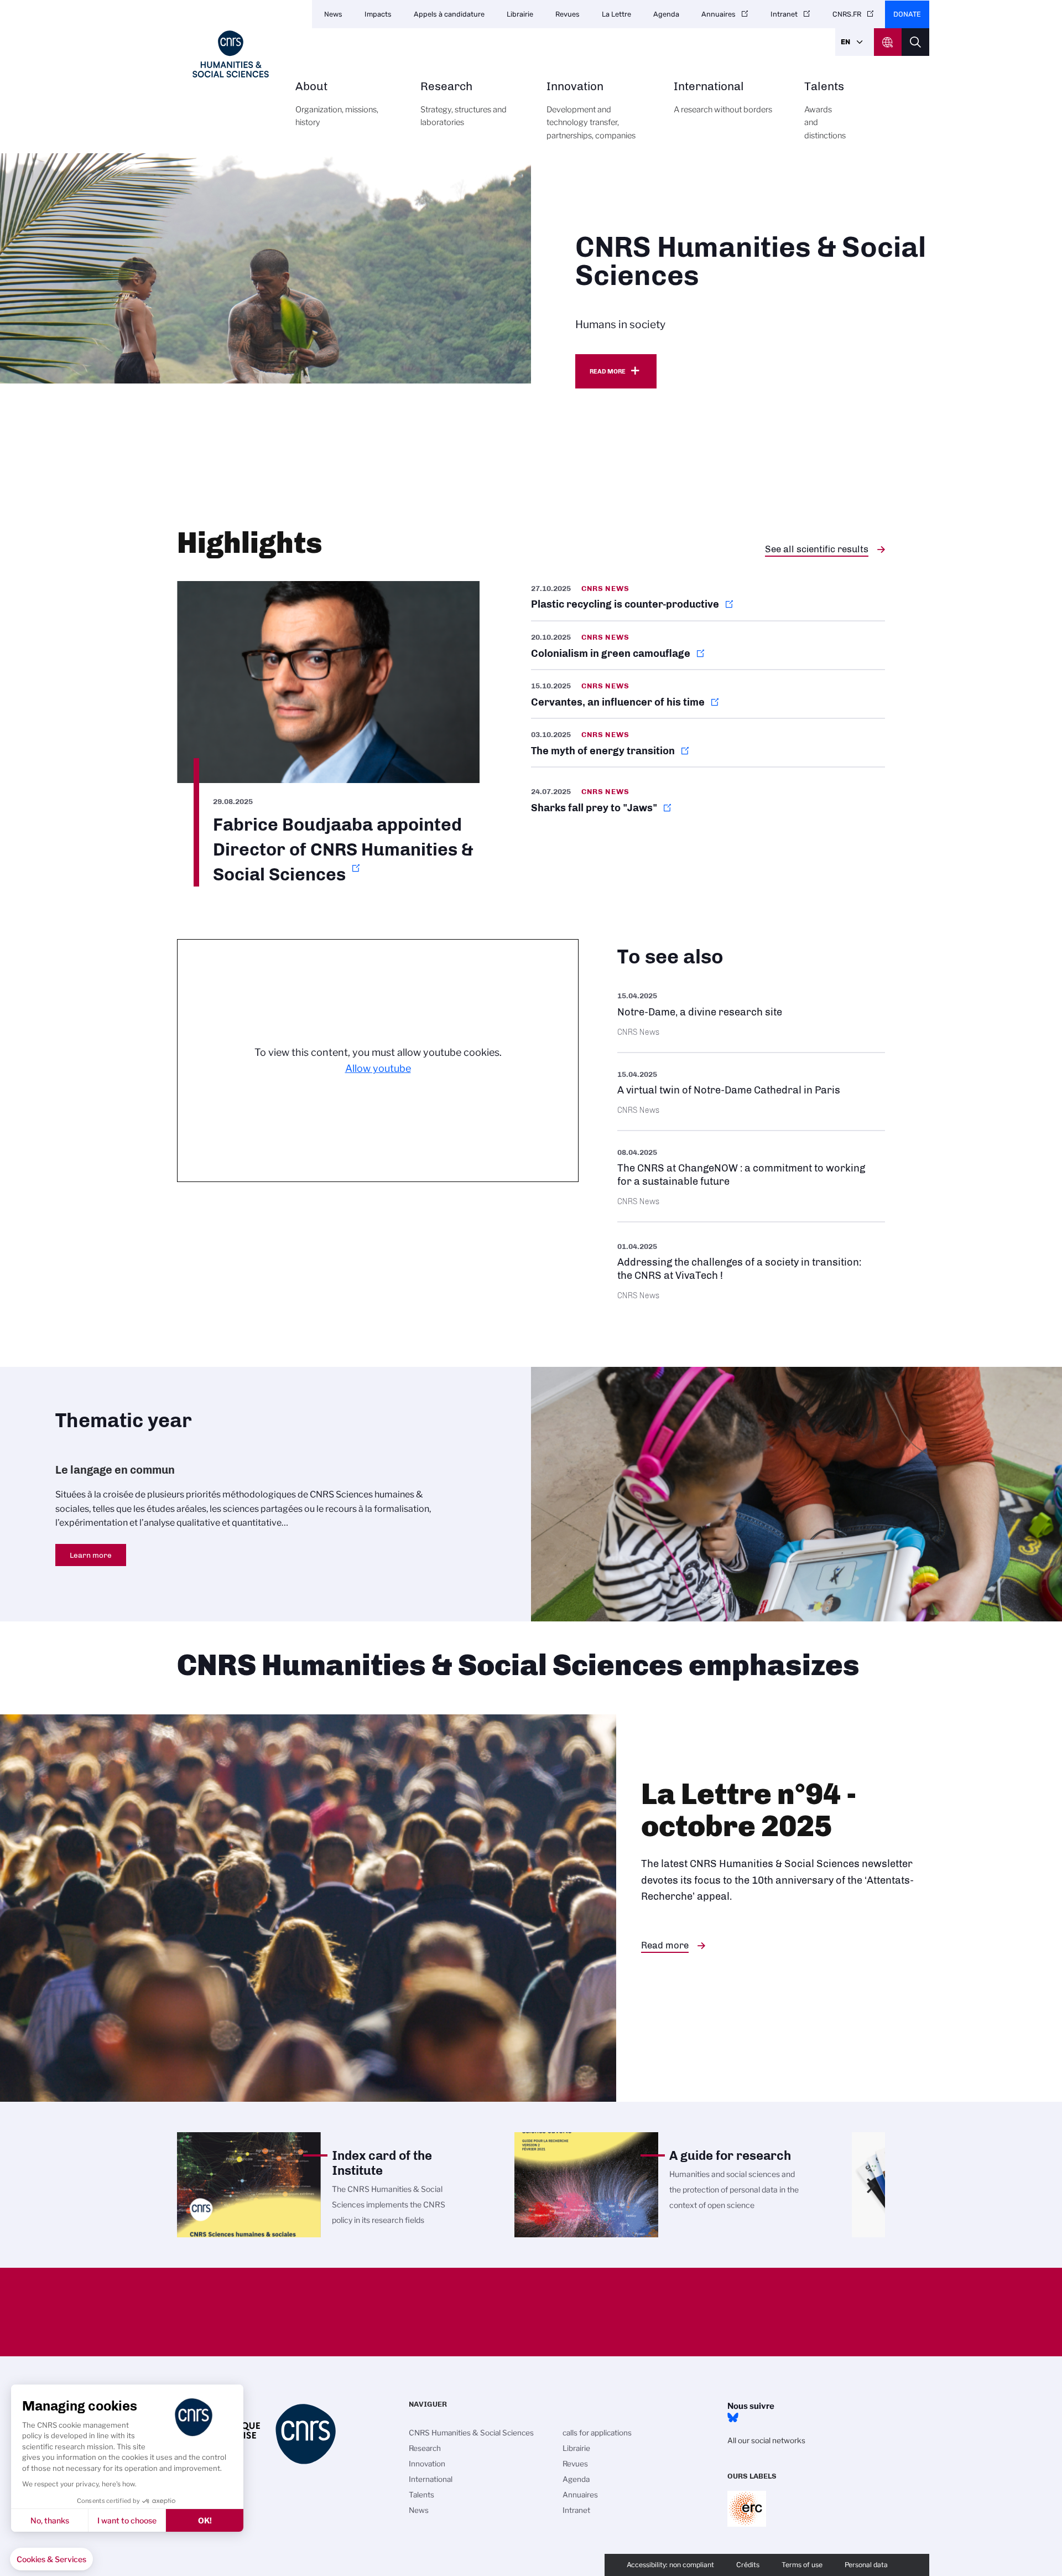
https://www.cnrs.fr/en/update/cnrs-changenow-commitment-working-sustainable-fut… (751, 1176)
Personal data (866, 2565)
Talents (825, 110)
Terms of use (802, 2565)
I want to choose (127, 2520)
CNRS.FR (847, 14)
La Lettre (616, 14)
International (723, 98)
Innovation (591, 110)
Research (464, 104)
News (333, 14)
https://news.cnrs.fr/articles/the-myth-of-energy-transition (708, 743)
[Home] (231, 54)
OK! (205, 2520)
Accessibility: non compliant (670, 2565)
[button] (51, 2559)
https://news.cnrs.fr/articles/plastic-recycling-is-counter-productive (708, 601)
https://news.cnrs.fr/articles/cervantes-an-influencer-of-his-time (708, 694)
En (845, 42)
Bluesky (733, 2418)
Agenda (666, 14)
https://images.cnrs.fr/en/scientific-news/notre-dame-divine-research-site (751, 1013)
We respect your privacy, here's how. (79, 2484)
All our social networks (766, 2440)
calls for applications (597, 2433)
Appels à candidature (449, 14)
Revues (568, 14)
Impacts (378, 14)
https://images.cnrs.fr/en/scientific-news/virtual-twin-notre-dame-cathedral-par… (751, 1092)
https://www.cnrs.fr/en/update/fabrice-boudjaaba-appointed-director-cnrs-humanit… (328, 734)
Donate (907, 14)
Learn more (91, 1555)
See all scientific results (817, 549)
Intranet (784, 14)
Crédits (748, 2565)
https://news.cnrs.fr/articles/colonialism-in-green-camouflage (708, 645)
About (337, 104)
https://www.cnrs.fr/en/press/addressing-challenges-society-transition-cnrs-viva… (751, 1270)
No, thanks (50, 2520)
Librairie (520, 14)
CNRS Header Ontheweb (888, 42)
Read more (608, 371)
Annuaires (719, 14)
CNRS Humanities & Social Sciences (471, 2433)
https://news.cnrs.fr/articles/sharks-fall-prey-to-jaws (708, 800)
